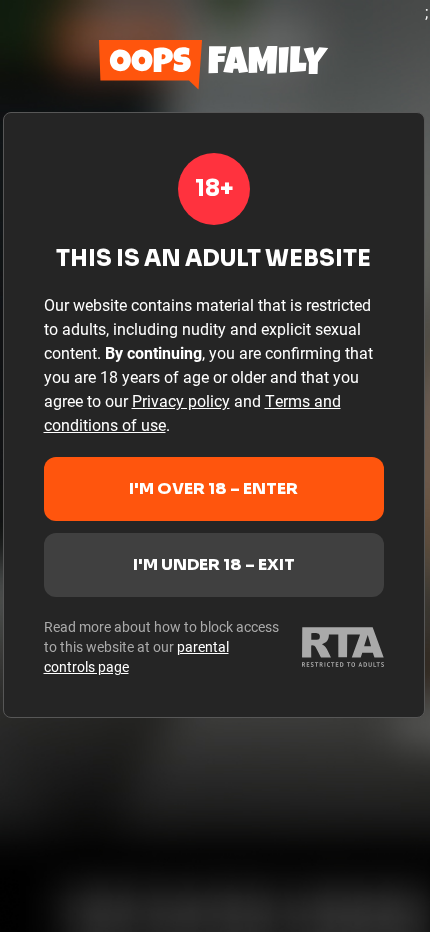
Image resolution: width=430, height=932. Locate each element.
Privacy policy (181, 400)
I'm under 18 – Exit (214, 564)
